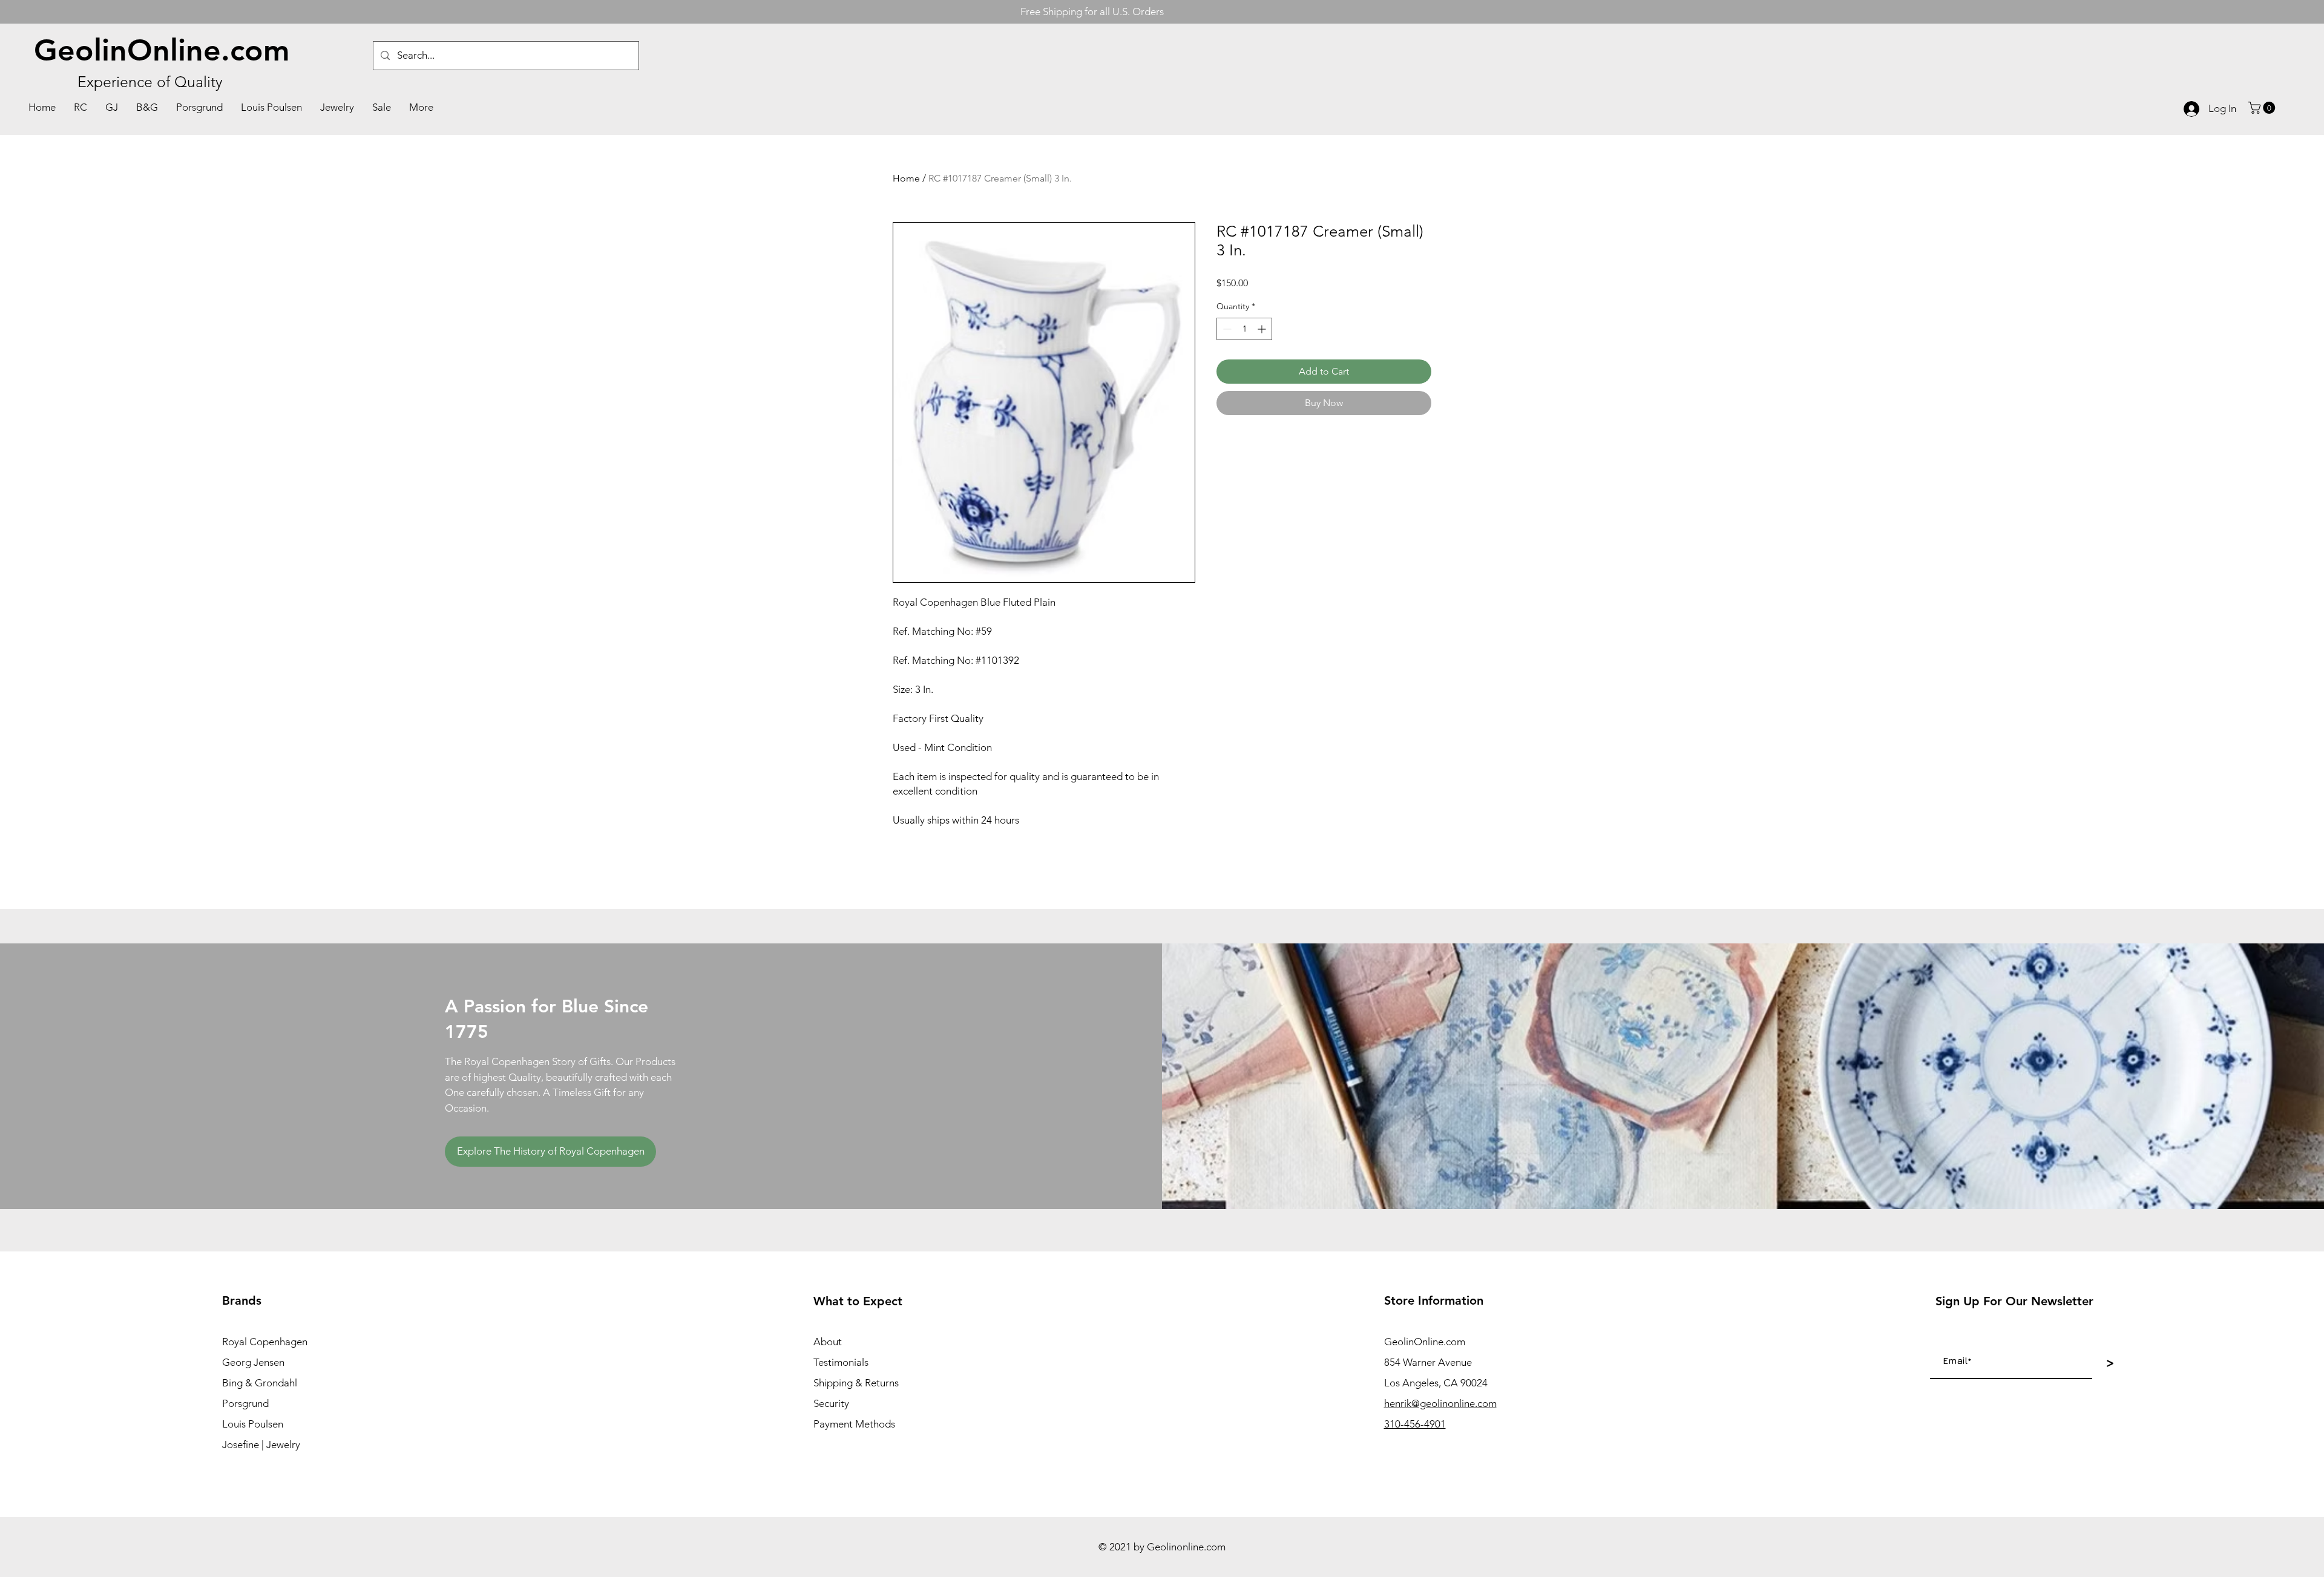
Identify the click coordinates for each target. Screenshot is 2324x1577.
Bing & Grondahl (260, 1383)
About (828, 1342)
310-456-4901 (1415, 1424)
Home (906, 178)
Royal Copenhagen (265, 1342)
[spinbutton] (1244, 329)
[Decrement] (1226, 329)
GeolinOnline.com (162, 50)
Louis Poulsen (253, 1424)
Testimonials (841, 1362)
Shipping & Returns (856, 1383)
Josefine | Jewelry (261, 1444)
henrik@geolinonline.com (1440, 1403)
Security (831, 1403)
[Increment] (1263, 329)
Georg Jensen (253, 1362)
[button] (2263, 108)
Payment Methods (854, 1424)
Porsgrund (245, 1403)
